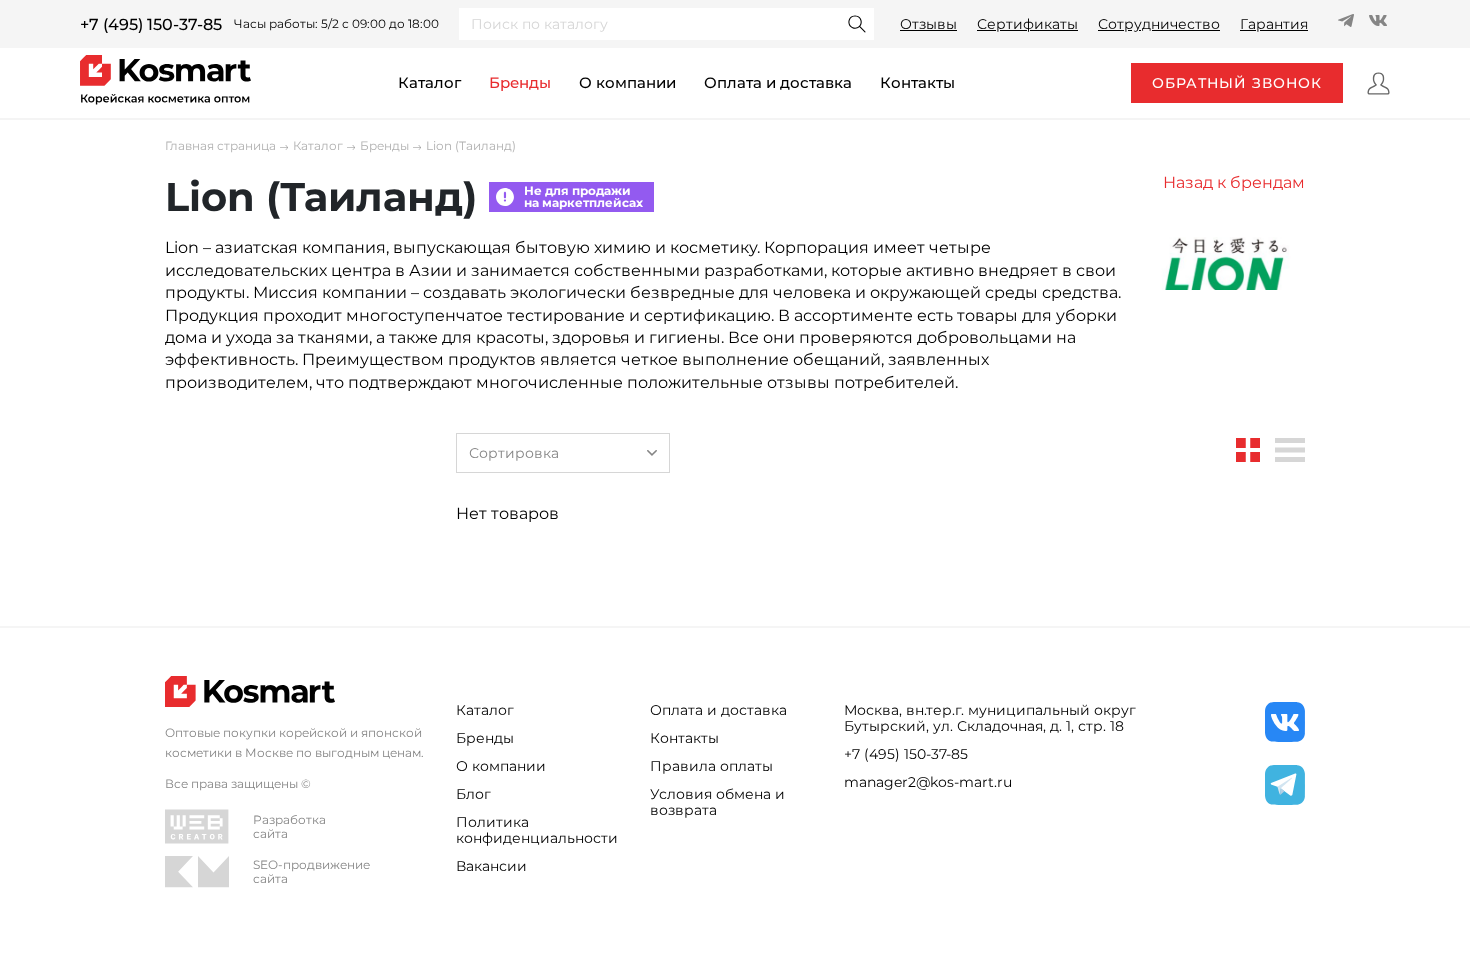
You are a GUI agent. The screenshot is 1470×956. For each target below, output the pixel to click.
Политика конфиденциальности (537, 830)
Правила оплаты (711, 766)
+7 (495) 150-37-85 (151, 24)
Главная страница (220, 145)
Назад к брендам (1234, 182)
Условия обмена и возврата (717, 802)
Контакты (684, 738)
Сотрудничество (1159, 24)
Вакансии (491, 866)
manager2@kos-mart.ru (928, 782)
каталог (429, 82)
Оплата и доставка (778, 82)
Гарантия (1274, 24)
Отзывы (928, 24)
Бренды (520, 82)
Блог (473, 794)
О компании (627, 82)
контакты (917, 82)
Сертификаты (1027, 24)
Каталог (318, 145)
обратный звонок (1237, 83)
